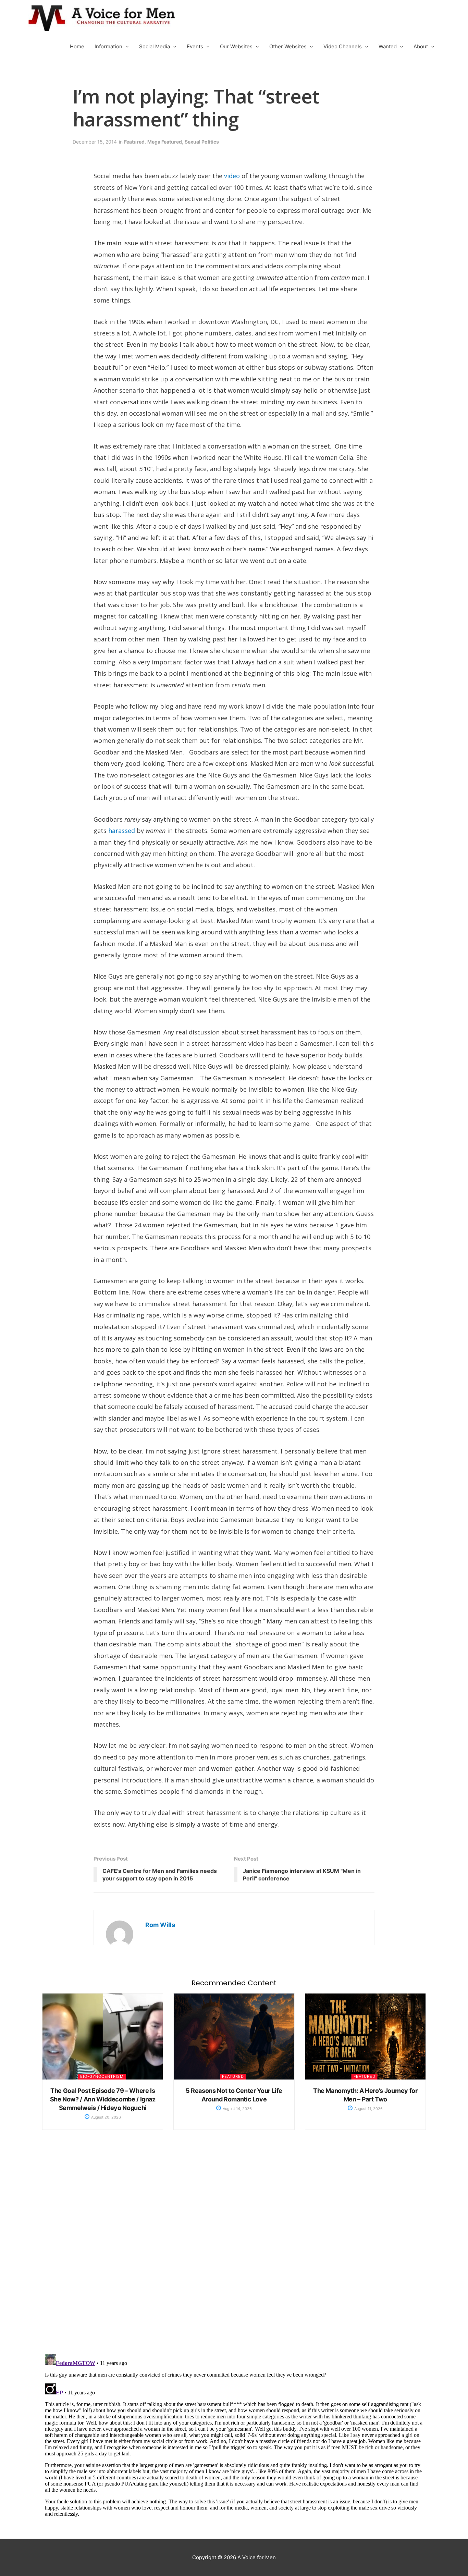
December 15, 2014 (95, 142)
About (421, 46)
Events (195, 46)
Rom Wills (160, 1925)
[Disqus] (234, 2249)
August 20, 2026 (106, 2117)
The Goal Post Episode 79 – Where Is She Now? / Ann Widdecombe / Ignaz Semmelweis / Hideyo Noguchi (103, 2099)
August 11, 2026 (368, 2109)
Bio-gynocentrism (102, 2076)
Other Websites (288, 46)
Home (77, 46)
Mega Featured (165, 142)
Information (108, 46)
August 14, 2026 (237, 2109)
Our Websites (236, 46)
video (232, 176)
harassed (122, 831)
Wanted (388, 46)
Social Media (155, 46)
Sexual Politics (202, 142)
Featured (134, 142)
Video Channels (343, 46)
